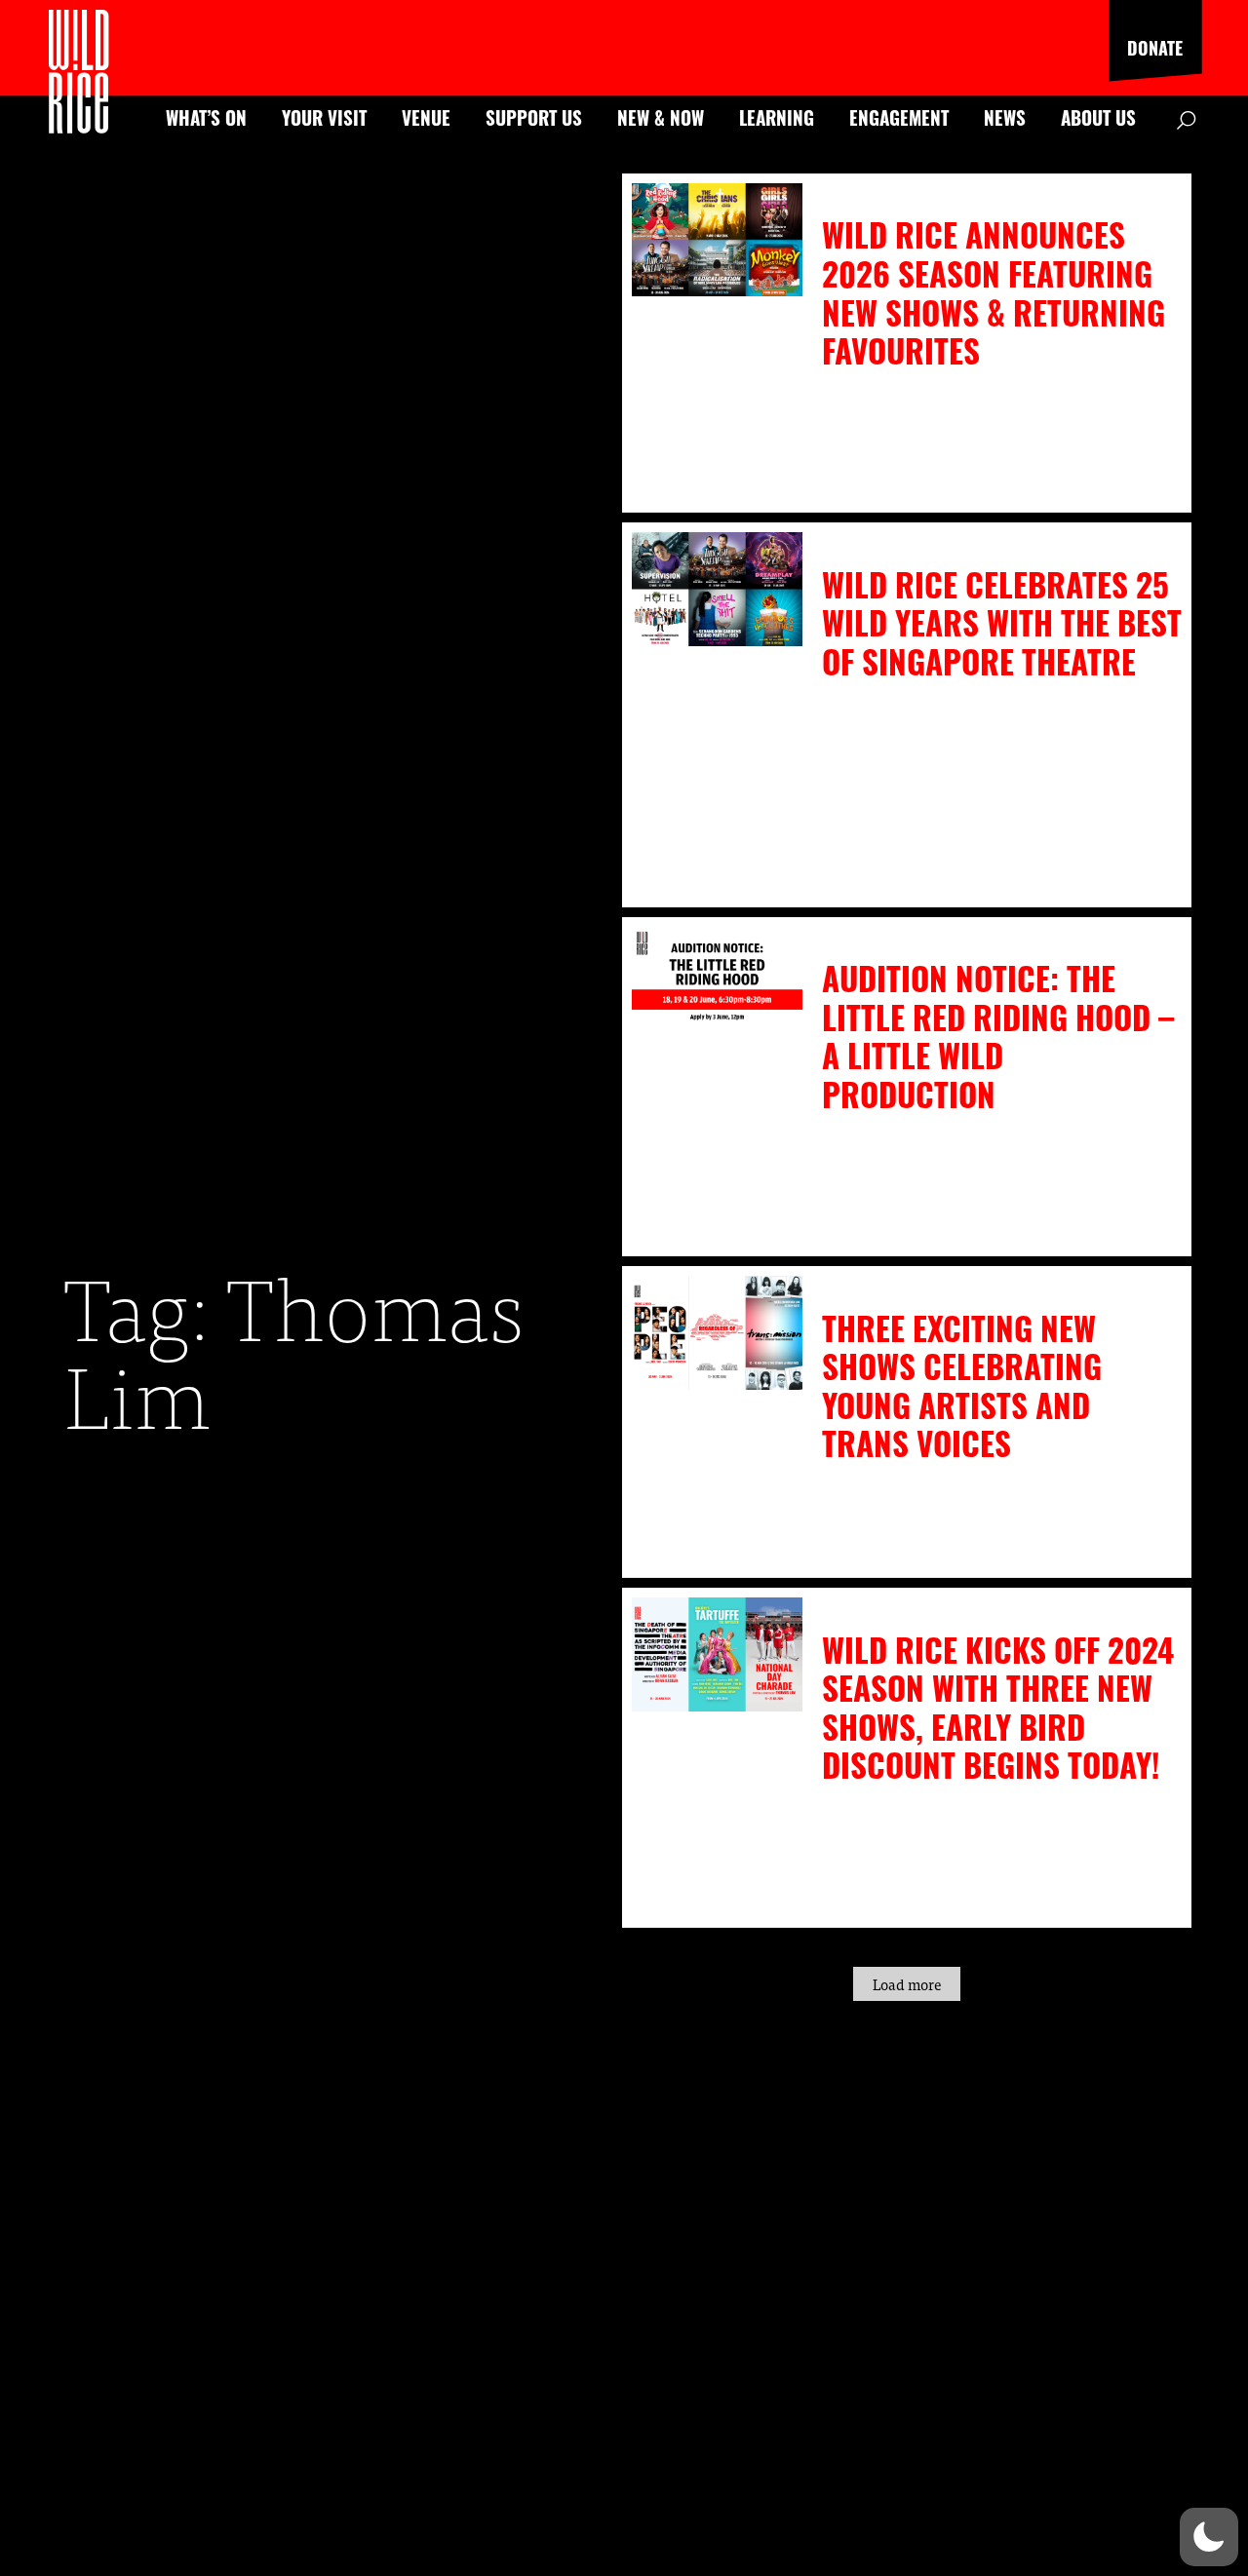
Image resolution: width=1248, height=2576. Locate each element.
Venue (426, 117)
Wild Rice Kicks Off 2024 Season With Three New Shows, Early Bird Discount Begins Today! (998, 1708)
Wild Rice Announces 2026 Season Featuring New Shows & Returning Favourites (994, 292)
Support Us (534, 117)
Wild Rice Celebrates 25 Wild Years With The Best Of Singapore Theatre (1002, 623)
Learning (777, 117)
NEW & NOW (661, 117)
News (1005, 117)
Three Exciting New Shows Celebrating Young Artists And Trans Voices (962, 1386)
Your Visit (324, 117)
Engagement (899, 117)
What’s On (206, 117)
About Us (1098, 117)
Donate (1155, 48)
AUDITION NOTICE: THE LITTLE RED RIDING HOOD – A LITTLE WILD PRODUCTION (998, 1036)
